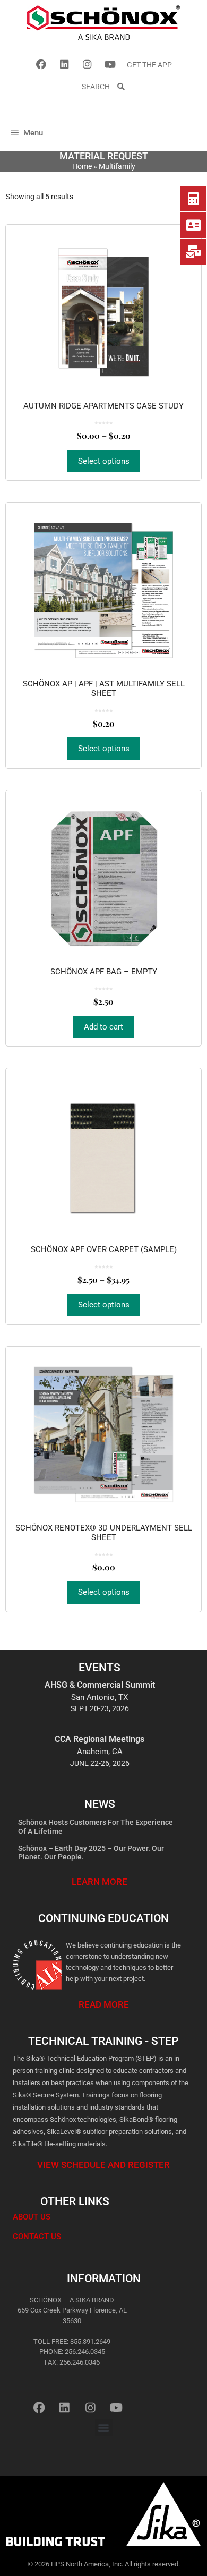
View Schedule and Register (103, 2165)
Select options (104, 461)
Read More (104, 2004)
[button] (104, 2428)
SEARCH (99, 87)
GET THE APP (149, 65)
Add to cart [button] (103, 1027)
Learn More (100, 1882)
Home (82, 166)
